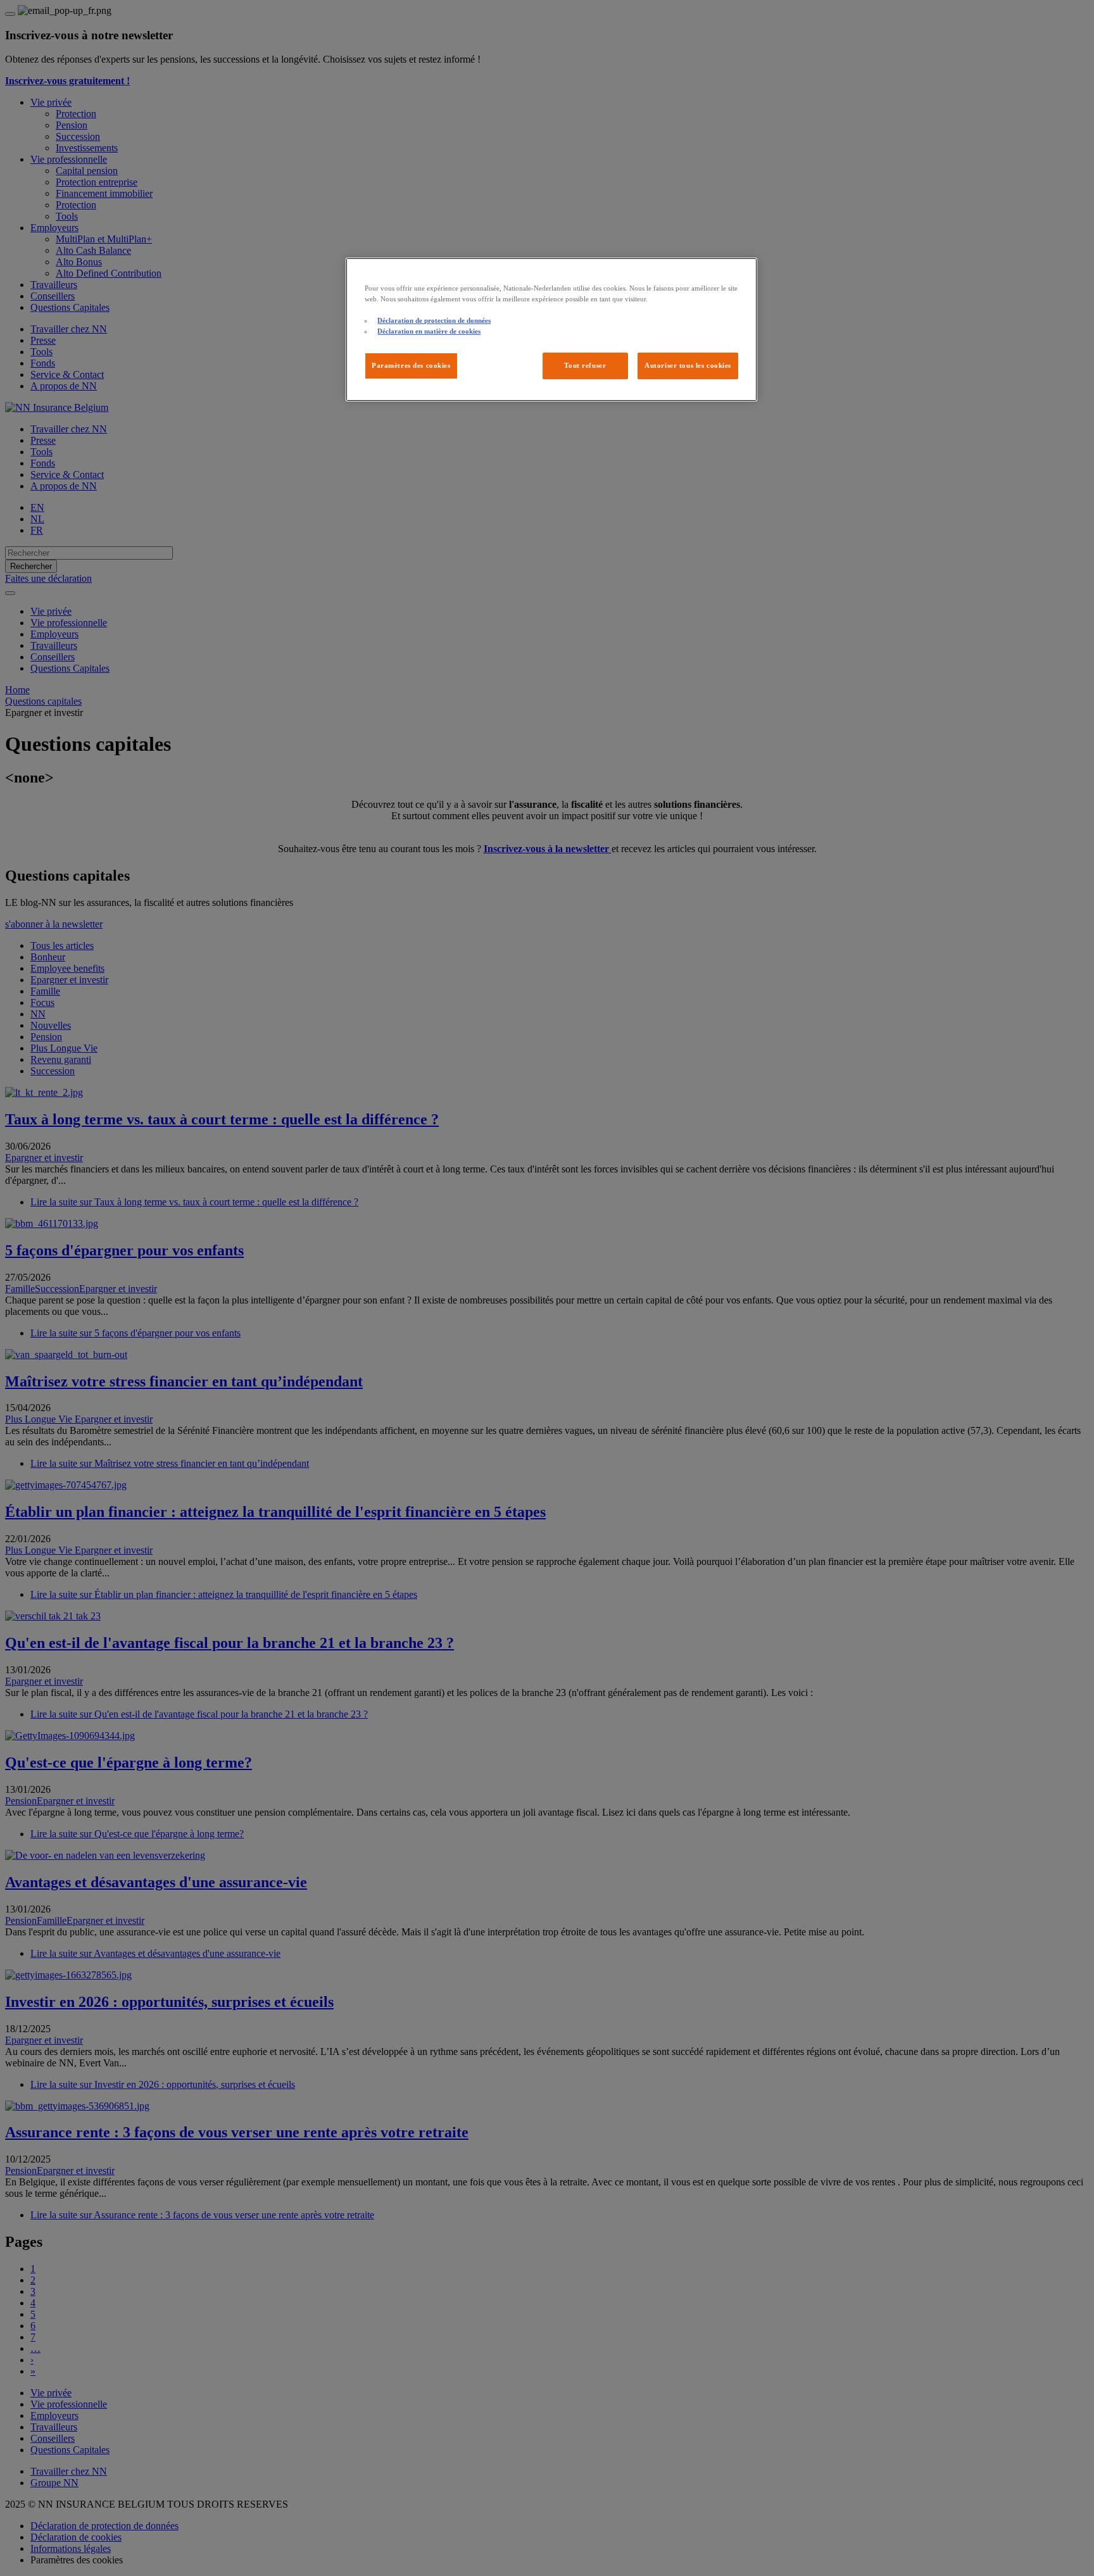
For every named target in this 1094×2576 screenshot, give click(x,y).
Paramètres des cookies (411, 365)
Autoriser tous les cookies (688, 365)
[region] (551, 330)
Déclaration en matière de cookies (429, 331)
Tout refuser (585, 365)
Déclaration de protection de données (434, 320)
